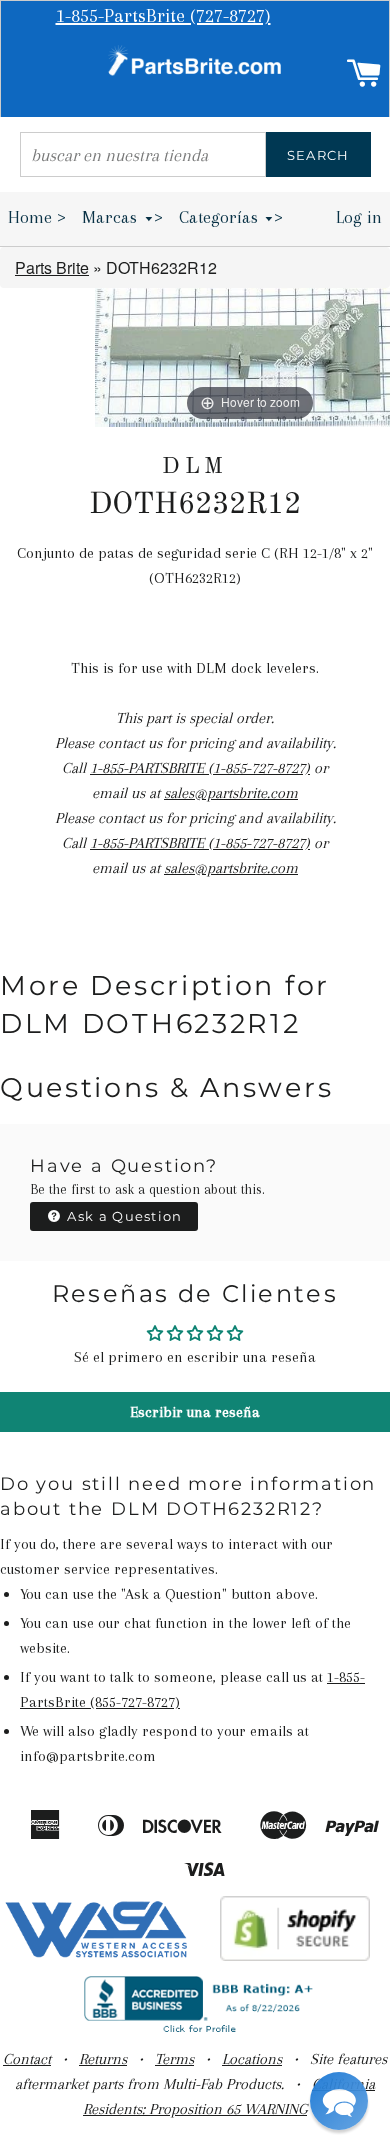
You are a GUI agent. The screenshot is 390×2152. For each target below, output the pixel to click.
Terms (174, 2059)
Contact (27, 2059)
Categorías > (231, 217)
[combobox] (143, 154)
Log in (359, 217)
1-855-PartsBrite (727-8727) (163, 16)
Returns (103, 2059)
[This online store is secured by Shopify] (295, 1956)
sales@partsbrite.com (231, 793)
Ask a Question (123, 1216)
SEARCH (318, 155)
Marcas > (122, 217)
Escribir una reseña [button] (195, 1412)
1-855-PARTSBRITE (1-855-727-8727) (200, 768)
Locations (252, 2059)
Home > (37, 217)
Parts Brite (52, 267)
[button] (339, 2101)
